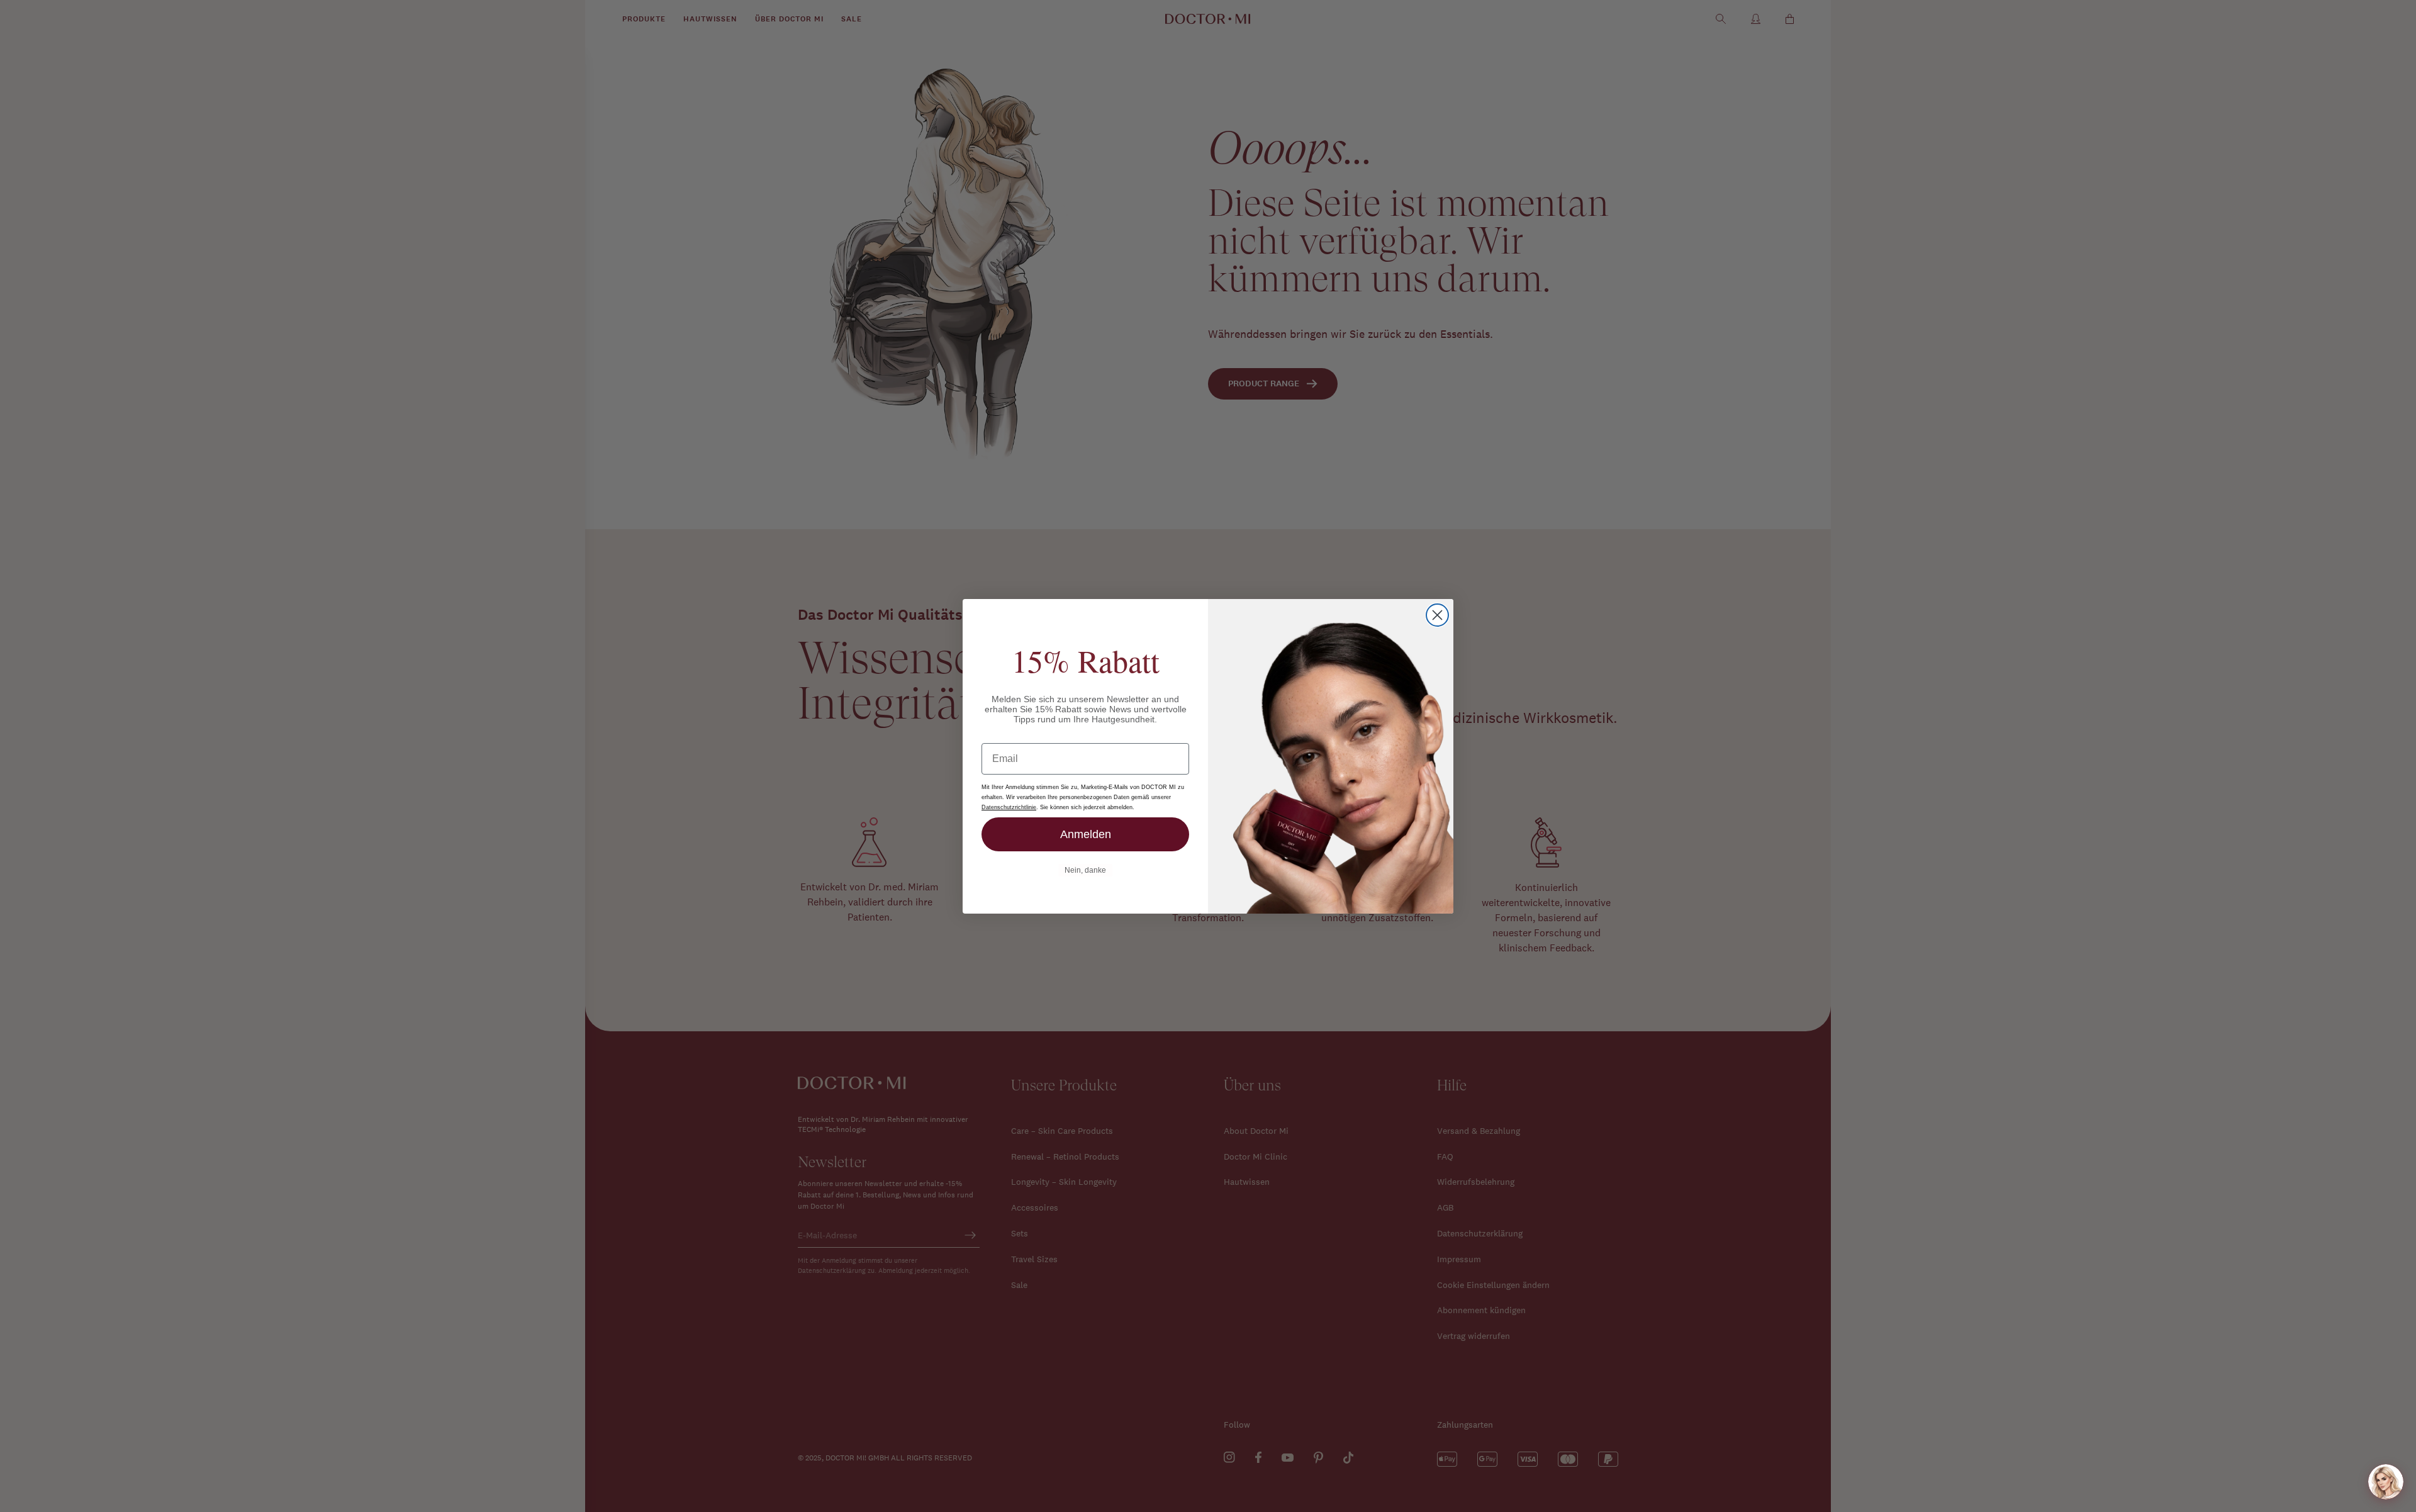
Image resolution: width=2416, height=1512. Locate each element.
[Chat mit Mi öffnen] (2386, 1482)
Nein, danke (1085, 870)
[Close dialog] (1437, 615)
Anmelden (1086, 834)
